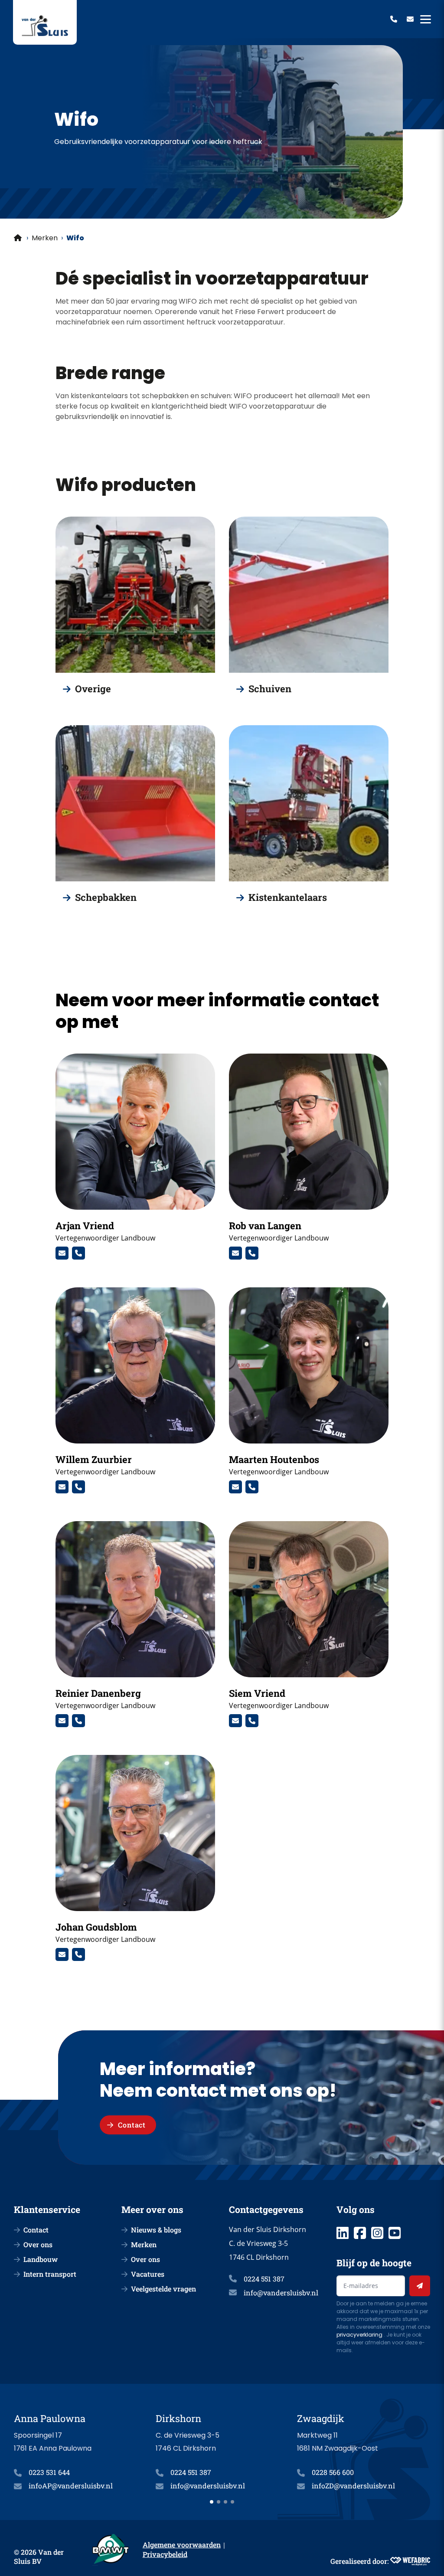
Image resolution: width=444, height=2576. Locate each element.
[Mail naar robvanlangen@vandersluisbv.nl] (235, 1253)
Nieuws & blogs (156, 2230)
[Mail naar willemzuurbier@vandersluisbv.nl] (62, 1487)
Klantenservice (47, 2209)
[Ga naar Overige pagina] (135, 595)
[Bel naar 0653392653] (78, 1487)
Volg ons (356, 2209)
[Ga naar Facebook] (360, 2233)
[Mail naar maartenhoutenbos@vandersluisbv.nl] (235, 1487)
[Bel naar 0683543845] (252, 1721)
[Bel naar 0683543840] (252, 1487)
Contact (36, 2230)
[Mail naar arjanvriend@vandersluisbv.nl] (62, 1253)
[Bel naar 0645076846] (252, 1253)
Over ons (38, 2244)
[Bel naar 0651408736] (78, 1954)
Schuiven (270, 689)
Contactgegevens (266, 2209)
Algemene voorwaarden (182, 2545)
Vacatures (148, 2274)
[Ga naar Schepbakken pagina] (135, 803)
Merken (45, 238)
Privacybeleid (165, 2554)
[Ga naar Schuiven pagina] (309, 595)
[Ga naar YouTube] (395, 2233)
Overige (93, 689)
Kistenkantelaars (288, 897)
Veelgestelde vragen (163, 2289)
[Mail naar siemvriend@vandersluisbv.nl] (235, 1721)
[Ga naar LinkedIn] (343, 2233)
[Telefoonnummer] (394, 19)
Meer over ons (152, 2209)
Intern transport (50, 2274)
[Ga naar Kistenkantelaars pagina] (309, 803)
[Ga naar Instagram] (377, 2233)
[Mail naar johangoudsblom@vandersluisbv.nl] (62, 1954)
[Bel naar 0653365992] (78, 1721)
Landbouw (41, 2259)
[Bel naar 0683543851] (78, 1253)
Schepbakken (106, 897)
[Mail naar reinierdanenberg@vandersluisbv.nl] (62, 1721)
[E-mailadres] (410, 19)
